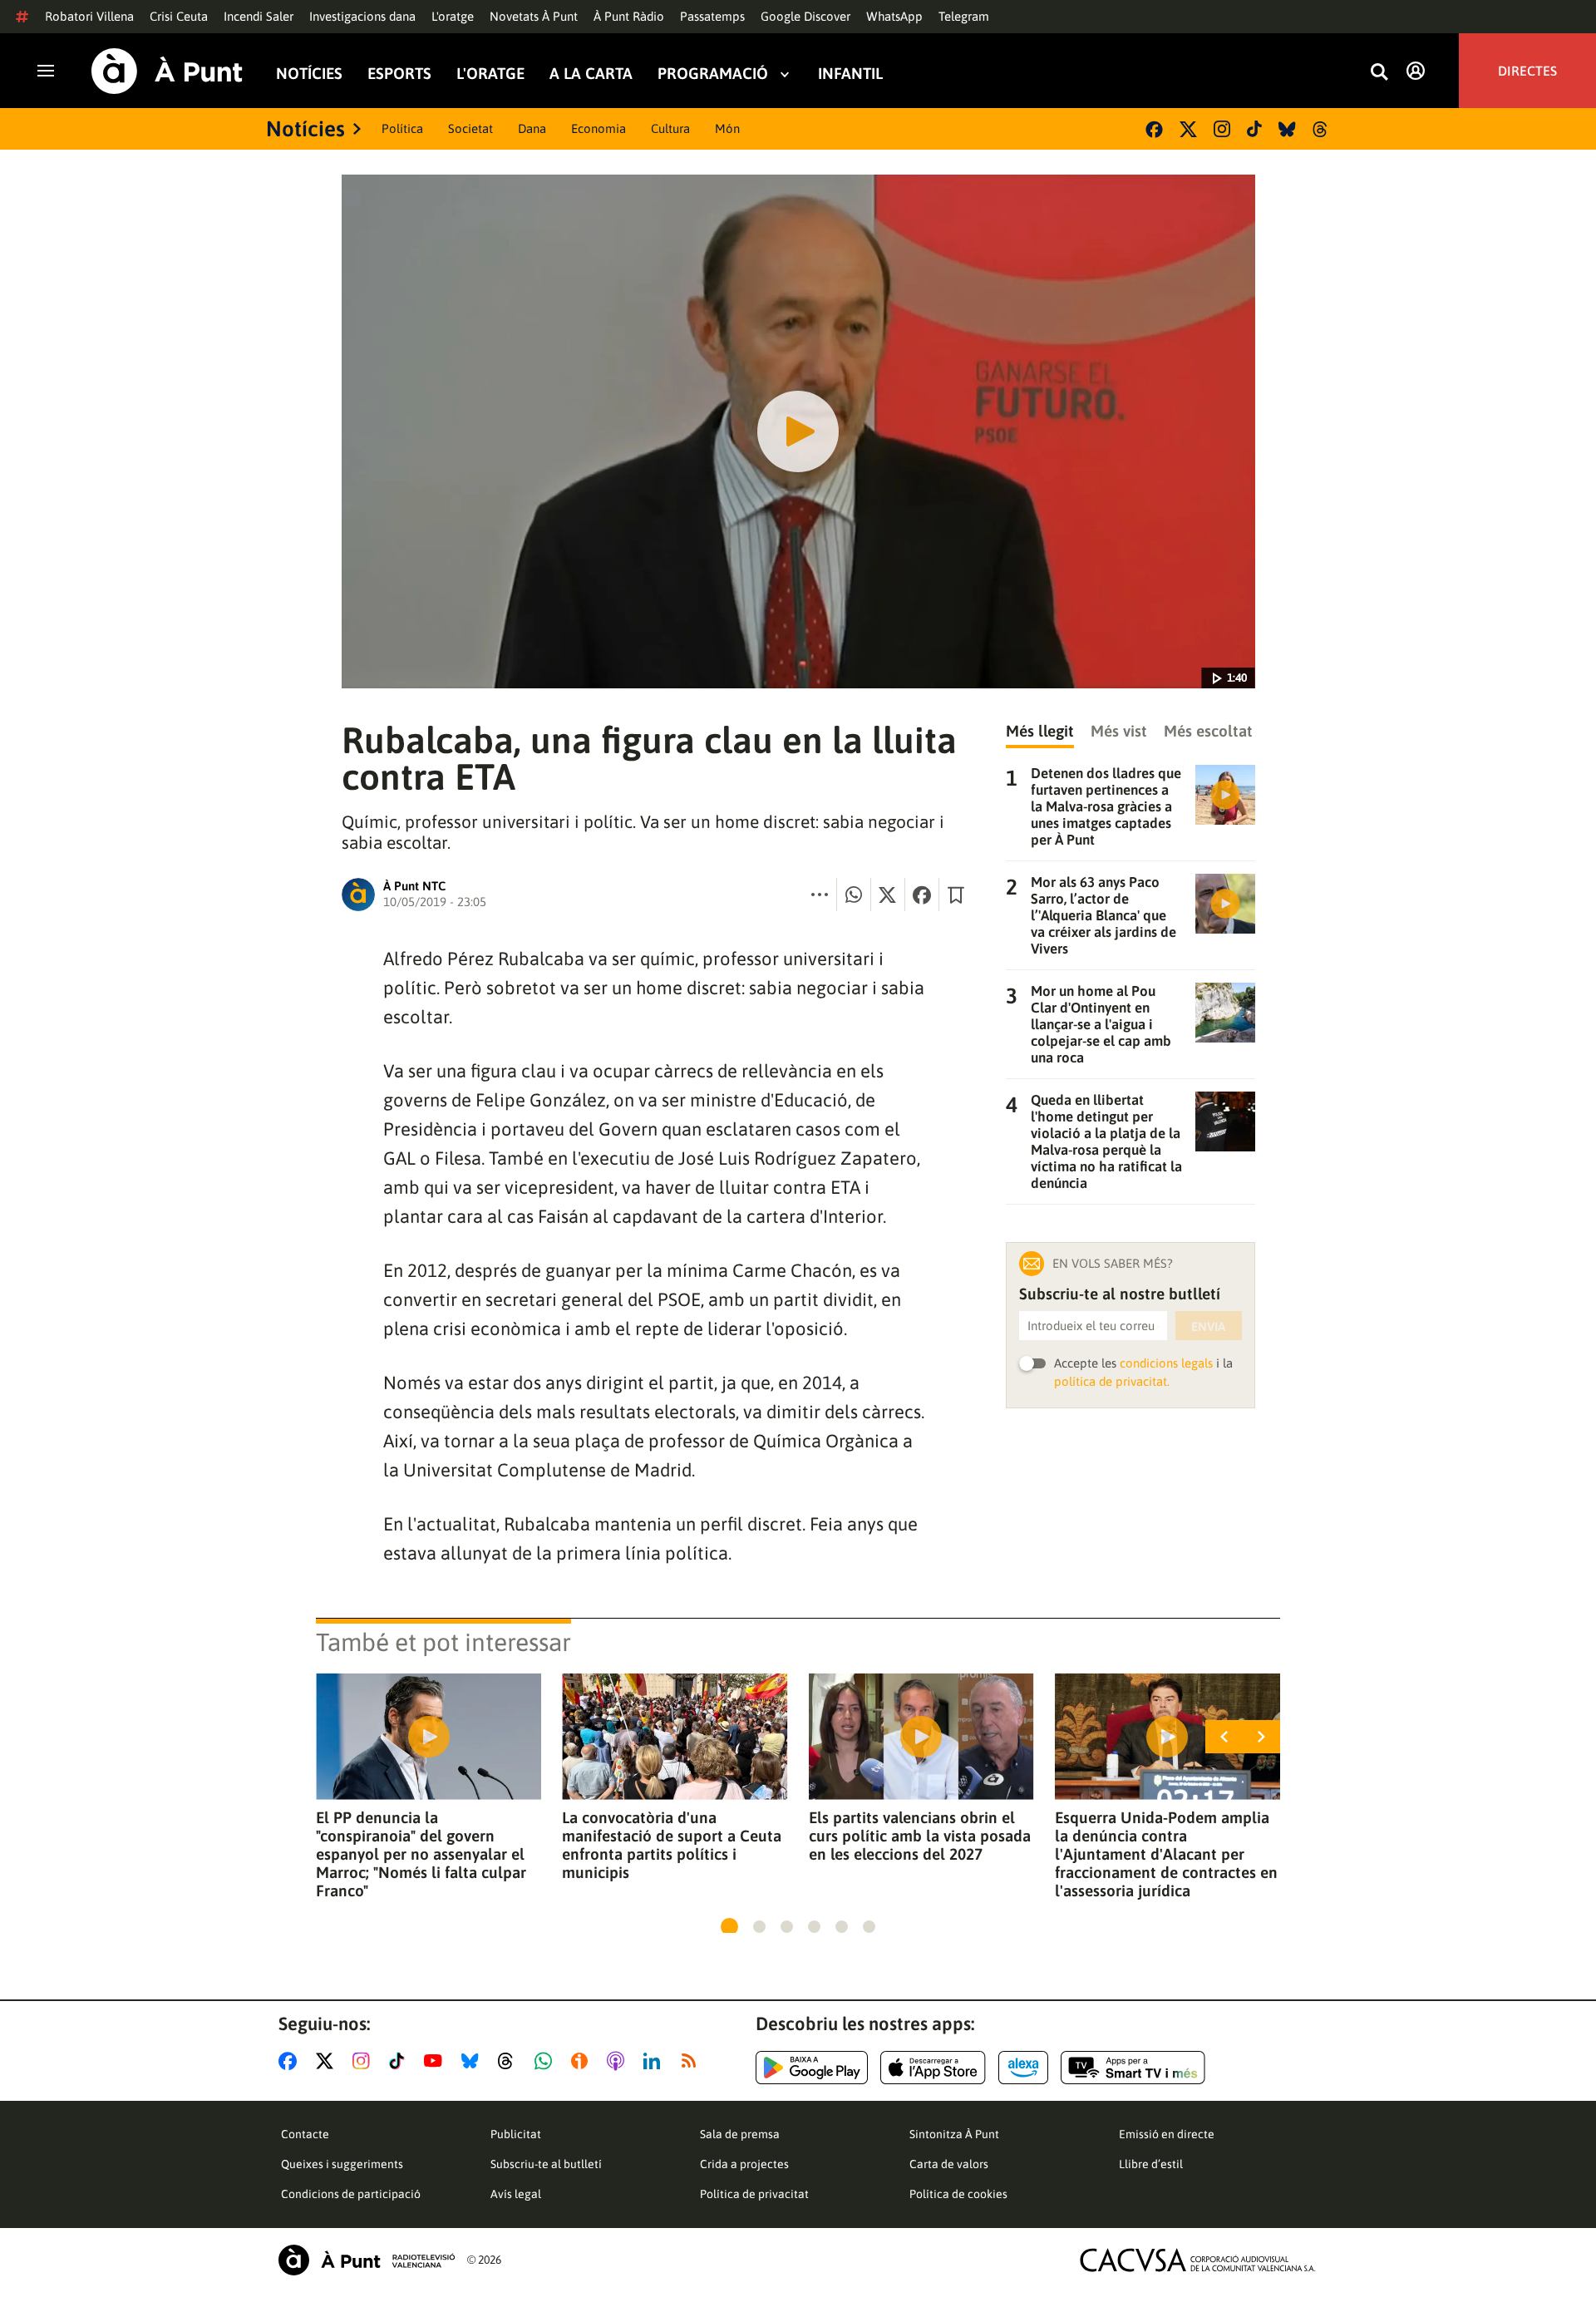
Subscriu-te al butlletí (546, 2164)
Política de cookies (958, 2194)
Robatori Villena (89, 16)
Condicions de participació (351, 2194)
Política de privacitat (754, 2194)
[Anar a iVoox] (583, 2061)
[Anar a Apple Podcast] (619, 2061)
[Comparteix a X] (888, 895)
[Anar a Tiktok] (400, 2061)
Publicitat (516, 2134)
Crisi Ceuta (179, 16)
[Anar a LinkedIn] (655, 2061)
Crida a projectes (744, 2164)
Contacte (305, 2134)
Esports (399, 74)
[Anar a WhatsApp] (547, 2061)
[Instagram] (1222, 129)
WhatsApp (894, 16)
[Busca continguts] (1379, 73)
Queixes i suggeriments (342, 2164)
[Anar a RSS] (692, 2061)
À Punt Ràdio (629, 16)
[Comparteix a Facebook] (922, 895)
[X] (1188, 129)
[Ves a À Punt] (167, 71)
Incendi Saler (259, 16)
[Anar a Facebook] (291, 2061)
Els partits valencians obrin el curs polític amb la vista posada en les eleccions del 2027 (920, 1836)
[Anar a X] (328, 2061)
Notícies (309, 74)
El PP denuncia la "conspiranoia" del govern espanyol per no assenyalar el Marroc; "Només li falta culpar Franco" (421, 1854)
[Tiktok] (1254, 129)
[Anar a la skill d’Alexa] (1023, 2068)
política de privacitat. (1112, 1381)
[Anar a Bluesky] (473, 2061)
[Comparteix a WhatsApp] (854, 895)
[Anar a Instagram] (365, 2061)
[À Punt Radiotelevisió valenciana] (367, 2260)
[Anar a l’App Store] (933, 2068)
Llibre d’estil (1151, 2164)
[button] (729, 1927)
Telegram (964, 16)
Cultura (670, 128)
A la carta (591, 74)
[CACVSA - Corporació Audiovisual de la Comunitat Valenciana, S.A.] (1198, 2260)
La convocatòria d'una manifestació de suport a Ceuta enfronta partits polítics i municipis (672, 1845)
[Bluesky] (1287, 129)
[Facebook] (1154, 129)
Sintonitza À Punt (954, 2134)
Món (727, 128)
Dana (532, 128)
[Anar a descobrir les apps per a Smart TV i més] (1133, 2068)
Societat (470, 128)
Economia (598, 128)
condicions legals (1166, 1363)
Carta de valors (949, 2164)
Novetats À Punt (534, 16)
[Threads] (1321, 129)
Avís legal (516, 2194)
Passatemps (712, 16)
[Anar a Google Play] (812, 2068)
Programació (713, 74)
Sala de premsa (740, 2134)
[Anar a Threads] (510, 2061)
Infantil (850, 74)
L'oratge (453, 16)
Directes (1527, 71)
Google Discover (805, 16)
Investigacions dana (362, 16)
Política (402, 128)
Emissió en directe (1167, 2134)
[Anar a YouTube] (436, 2061)
